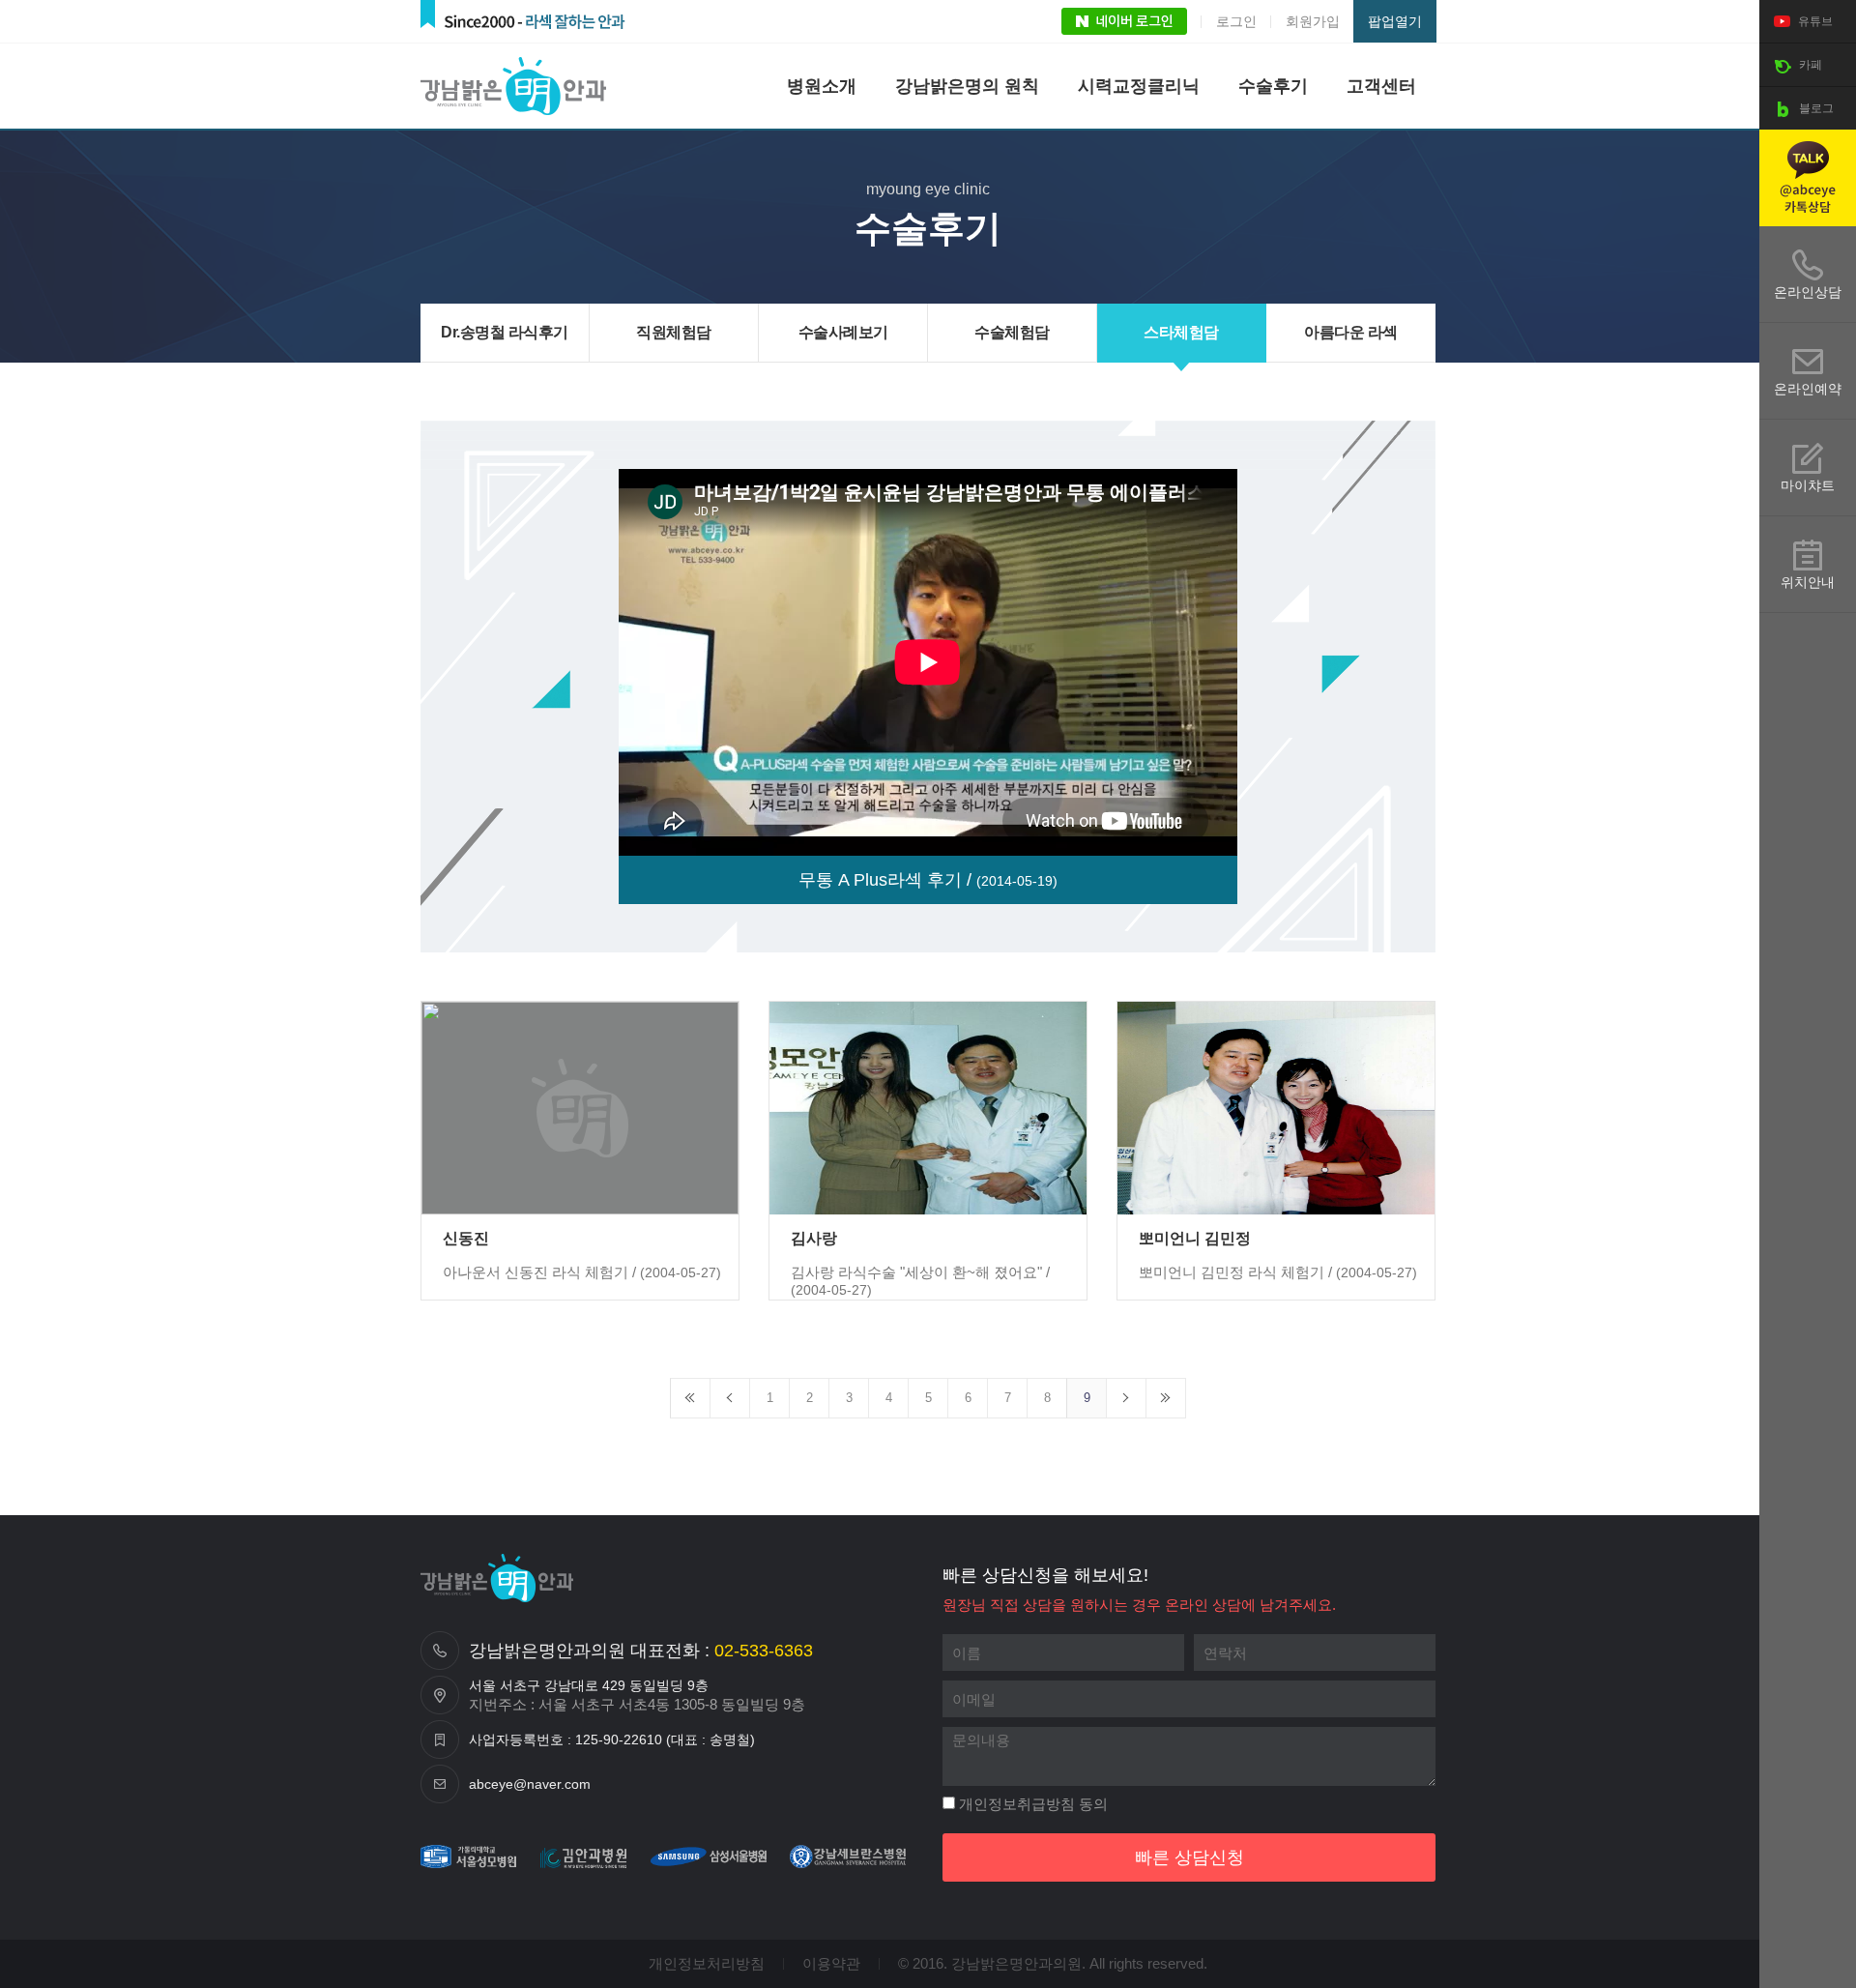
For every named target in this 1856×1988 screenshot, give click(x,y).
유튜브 (1814, 21)
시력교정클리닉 (1139, 86)
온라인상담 (1808, 292)
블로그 (1815, 108)
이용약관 (831, 1963)
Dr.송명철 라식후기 (505, 332)
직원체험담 (674, 332)
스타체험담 (1181, 332)
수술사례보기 (843, 332)
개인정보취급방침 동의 (1031, 1804)
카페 (1809, 65)
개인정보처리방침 (707, 1963)
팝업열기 (1395, 21)
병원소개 (822, 86)
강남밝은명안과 (517, 86)
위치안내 (1808, 582)
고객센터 (1381, 86)
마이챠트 (1808, 485)
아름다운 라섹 (1351, 332)
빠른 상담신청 (1189, 1857)
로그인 (1236, 21)
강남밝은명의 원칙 (967, 86)
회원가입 (1313, 21)
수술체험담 (1012, 332)
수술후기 (1273, 86)
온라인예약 (1808, 389)
